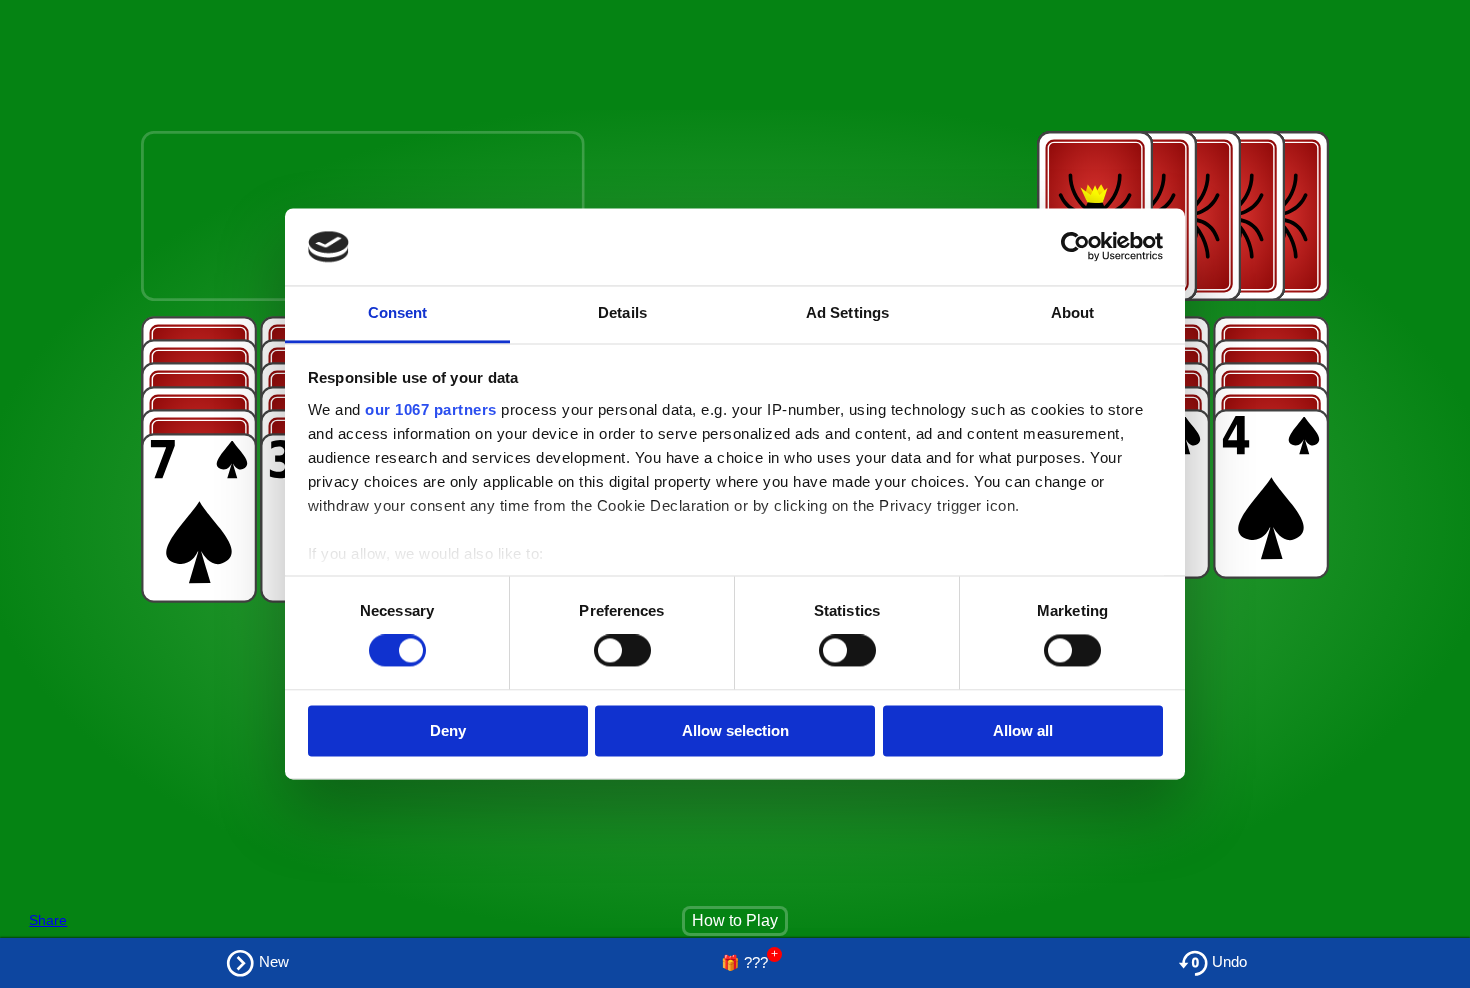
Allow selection (735, 730)
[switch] (622, 651)
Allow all (1023, 730)
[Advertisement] (372, 53)
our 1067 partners (431, 409)
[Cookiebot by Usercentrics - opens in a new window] (1075, 247)
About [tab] (1073, 312)
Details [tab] (622, 312)
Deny (448, 730)
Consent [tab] (398, 312)
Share (48, 920)
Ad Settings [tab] (847, 312)
